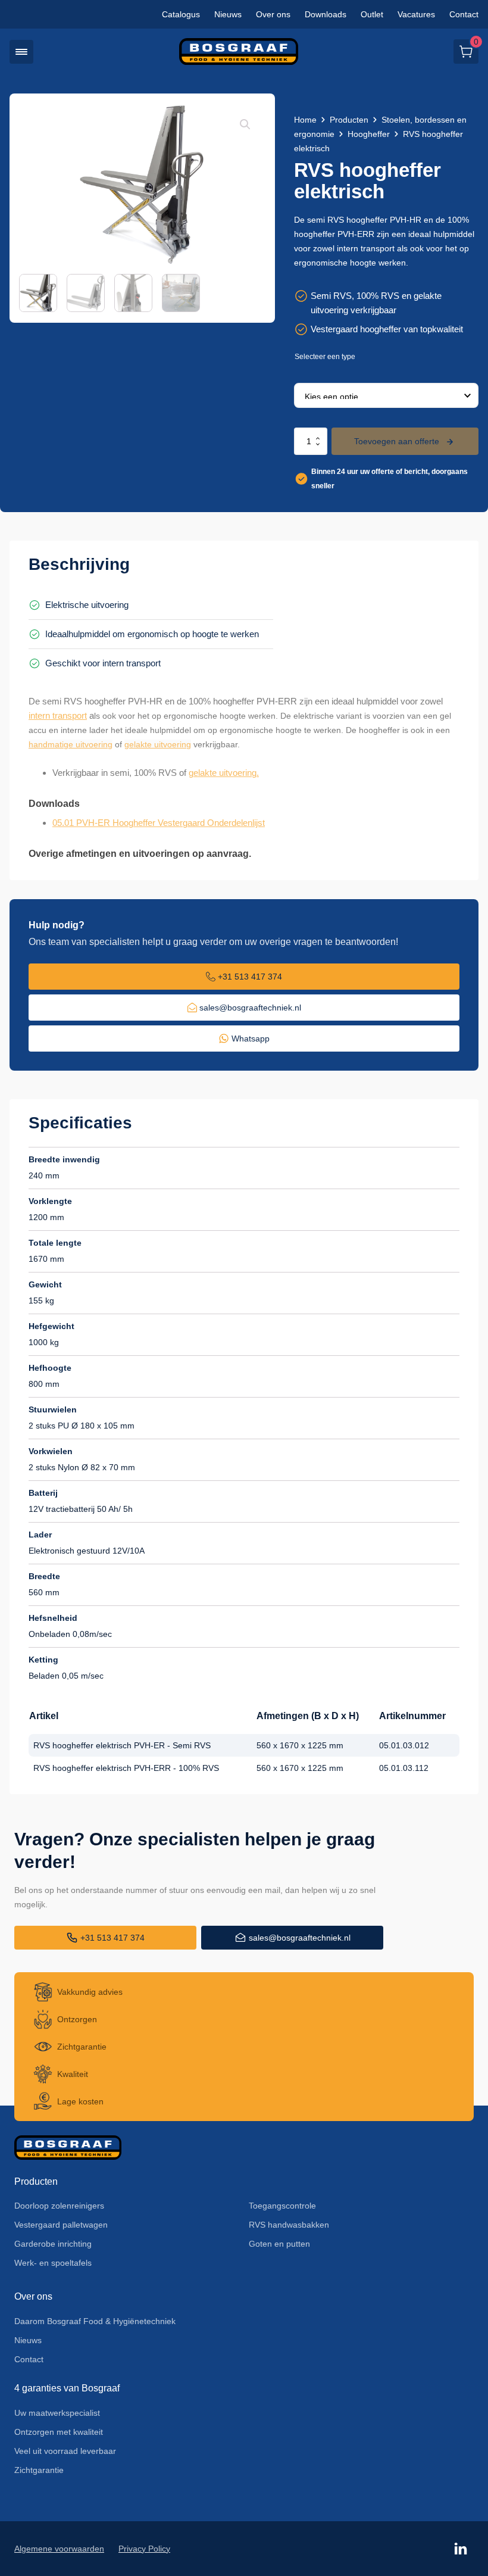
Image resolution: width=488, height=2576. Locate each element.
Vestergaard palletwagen (61, 2225)
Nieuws (228, 14)
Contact (464, 14)
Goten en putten (279, 2244)
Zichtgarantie (39, 2470)
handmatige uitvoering (71, 744)
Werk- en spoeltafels (53, 2263)
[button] (21, 52)
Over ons (273, 14)
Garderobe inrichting (53, 2244)
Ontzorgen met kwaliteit (59, 2432)
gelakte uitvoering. (224, 773)
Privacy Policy (144, 2549)
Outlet (372, 14)
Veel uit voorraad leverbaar (65, 2451)
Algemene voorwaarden (59, 2549)
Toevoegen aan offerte (397, 441)
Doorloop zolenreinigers (59, 2206)
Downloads (326, 14)
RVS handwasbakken (289, 2225)
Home (305, 120)
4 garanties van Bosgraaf (67, 2388)
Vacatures (416, 14)
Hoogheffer (369, 134)
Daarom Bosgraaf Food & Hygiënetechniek (95, 2321)
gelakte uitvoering (158, 744)
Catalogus (181, 14)
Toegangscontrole (282, 2206)
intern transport (58, 715)
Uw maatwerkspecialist (57, 2413)
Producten (349, 120)
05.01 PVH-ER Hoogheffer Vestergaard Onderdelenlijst (159, 823)
